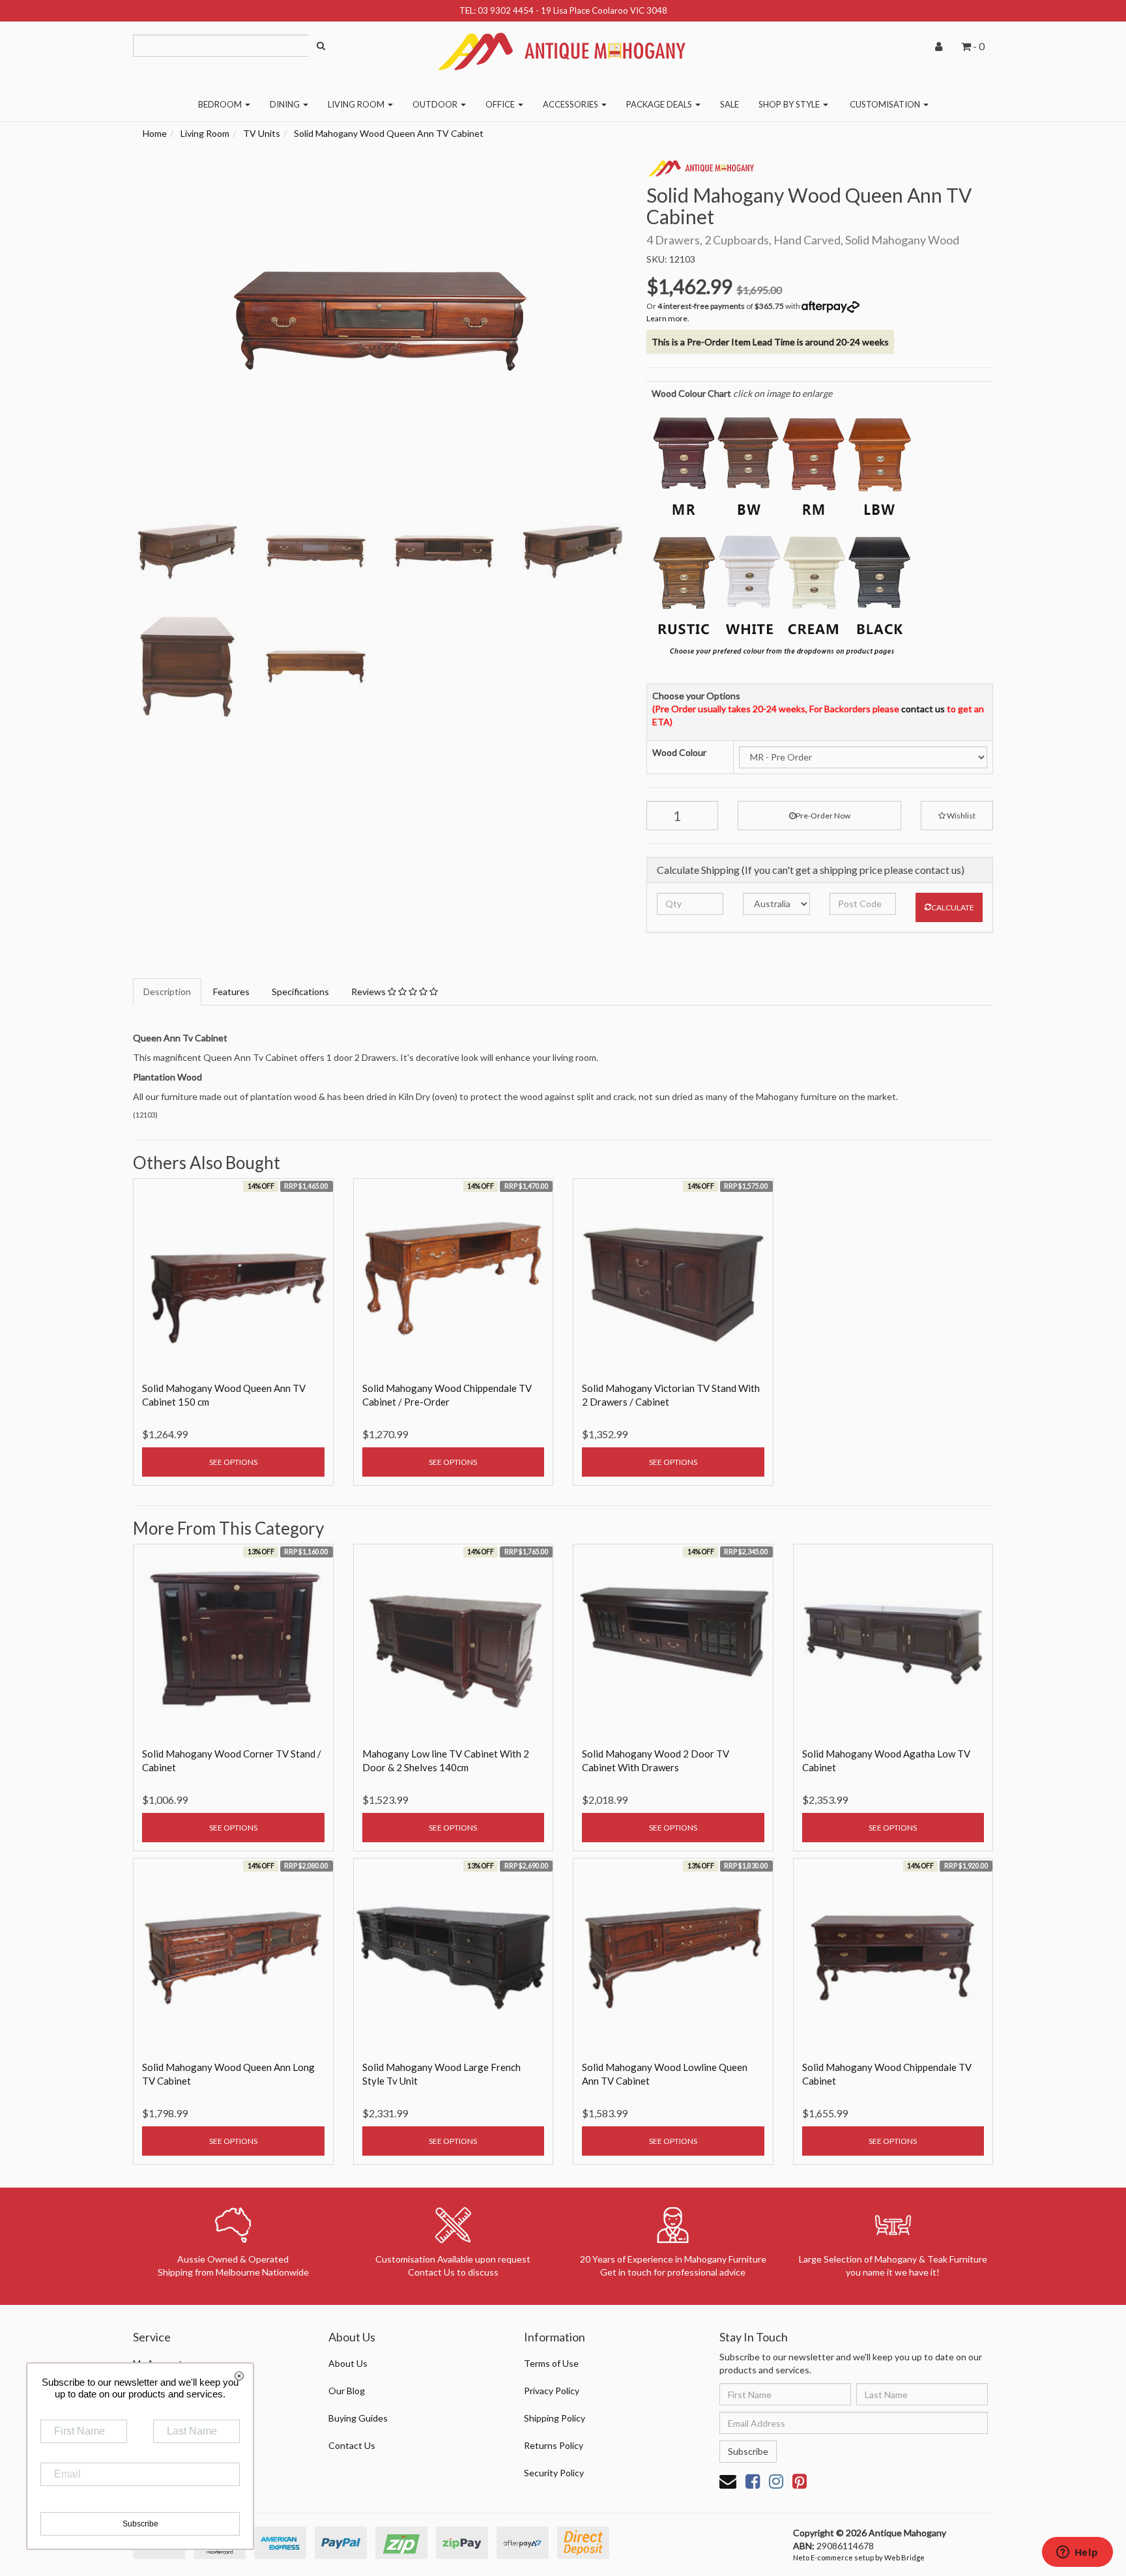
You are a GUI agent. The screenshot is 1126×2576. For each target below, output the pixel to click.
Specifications (300, 991)
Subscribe (748, 2451)
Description (167, 991)
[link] (753, 2481)
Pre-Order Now (823, 816)
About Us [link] (348, 2363)
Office (501, 104)
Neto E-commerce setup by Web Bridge (859, 2557)
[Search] (321, 46)
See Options (233, 1462)
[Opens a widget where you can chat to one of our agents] (1077, 2553)
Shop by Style (790, 104)
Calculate (953, 907)
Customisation (886, 104)
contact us (923, 709)
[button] (957, 816)
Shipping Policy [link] (555, 2418)
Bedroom (221, 104)
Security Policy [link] (554, 2473)
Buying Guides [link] (358, 2418)
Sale (729, 104)
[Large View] (187, 552)
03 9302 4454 (506, 10)
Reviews (369, 991)
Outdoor (436, 104)
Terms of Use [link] (551, 2363)
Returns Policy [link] (554, 2445)
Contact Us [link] (352, 2445)
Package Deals (660, 104)
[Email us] (728, 2481)
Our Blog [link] (347, 2391)
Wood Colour (679, 752)
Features (231, 991)
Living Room (357, 104)
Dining (286, 104)
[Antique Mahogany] (563, 47)
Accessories (571, 104)
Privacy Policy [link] (552, 2391)
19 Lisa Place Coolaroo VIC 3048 (604, 10)
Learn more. (668, 318)
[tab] (168, 992)
